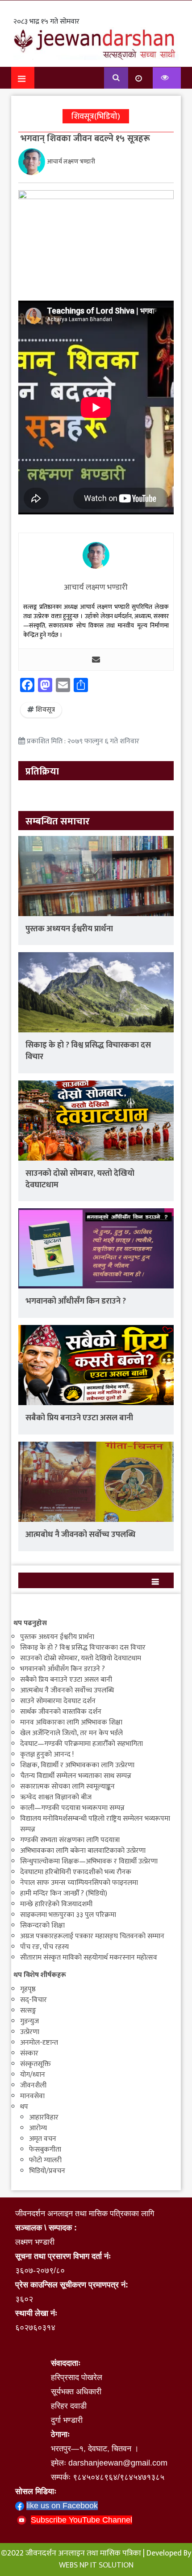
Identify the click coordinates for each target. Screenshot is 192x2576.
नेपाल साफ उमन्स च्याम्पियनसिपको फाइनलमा (79, 1883)
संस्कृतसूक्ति (35, 2064)
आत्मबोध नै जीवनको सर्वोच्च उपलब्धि (80, 1535)
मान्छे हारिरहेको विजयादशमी (56, 1904)
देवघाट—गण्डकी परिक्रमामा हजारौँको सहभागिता (81, 1744)
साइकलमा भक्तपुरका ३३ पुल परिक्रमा (68, 1915)
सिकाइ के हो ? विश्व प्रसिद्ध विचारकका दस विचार (88, 1051)
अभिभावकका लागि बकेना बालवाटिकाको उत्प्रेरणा (83, 1851)
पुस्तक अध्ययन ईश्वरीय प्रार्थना (69, 929)
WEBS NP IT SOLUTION (96, 2565)
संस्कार (29, 2053)
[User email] (96, 660)
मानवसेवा (32, 2096)
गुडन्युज (29, 2021)
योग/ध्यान (33, 2075)
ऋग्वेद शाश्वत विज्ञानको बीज (56, 1797)
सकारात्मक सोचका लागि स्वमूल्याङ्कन (67, 1787)
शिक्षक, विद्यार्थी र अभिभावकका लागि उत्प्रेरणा (77, 1765)
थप (24, 2107)
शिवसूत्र (45, 710)
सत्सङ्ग (28, 2011)
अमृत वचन (43, 2139)
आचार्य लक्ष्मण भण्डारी (71, 162)
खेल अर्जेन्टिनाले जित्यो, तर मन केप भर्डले (71, 1733)
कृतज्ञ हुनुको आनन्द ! (47, 1755)
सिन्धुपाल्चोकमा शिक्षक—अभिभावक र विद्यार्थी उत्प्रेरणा (89, 1861)
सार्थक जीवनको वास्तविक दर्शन (61, 1712)
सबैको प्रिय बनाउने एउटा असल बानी (79, 1418)
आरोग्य (38, 2128)
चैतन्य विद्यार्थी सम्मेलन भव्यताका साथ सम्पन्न (76, 1776)
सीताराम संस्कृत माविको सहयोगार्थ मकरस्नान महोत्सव (89, 1958)
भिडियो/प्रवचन (47, 2171)
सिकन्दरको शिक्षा (42, 1926)
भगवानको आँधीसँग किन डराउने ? (76, 1301)
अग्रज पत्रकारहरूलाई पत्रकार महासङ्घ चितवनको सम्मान (92, 1936)
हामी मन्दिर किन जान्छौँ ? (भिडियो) (64, 1893)
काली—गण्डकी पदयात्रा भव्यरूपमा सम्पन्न (72, 1808)
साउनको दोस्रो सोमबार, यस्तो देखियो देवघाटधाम (80, 1179)
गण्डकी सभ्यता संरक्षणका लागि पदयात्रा (70, 1840)
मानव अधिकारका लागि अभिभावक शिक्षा (71, 1722)
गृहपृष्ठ (28, 1989)
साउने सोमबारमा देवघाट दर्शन (58, 1701)
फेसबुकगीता (45, 2150)
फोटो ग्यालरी (45, 2160)
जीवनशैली (33, 2085)
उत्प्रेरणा (30, 2032)
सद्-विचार (33, 2000)
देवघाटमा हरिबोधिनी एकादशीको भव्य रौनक (76, 1872)
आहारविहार (44, 2117)
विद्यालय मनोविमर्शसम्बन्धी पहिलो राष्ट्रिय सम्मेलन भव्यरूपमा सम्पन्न (95, 1824)
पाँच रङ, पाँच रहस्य (44, 1947)
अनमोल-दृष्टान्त (39, 2043)
